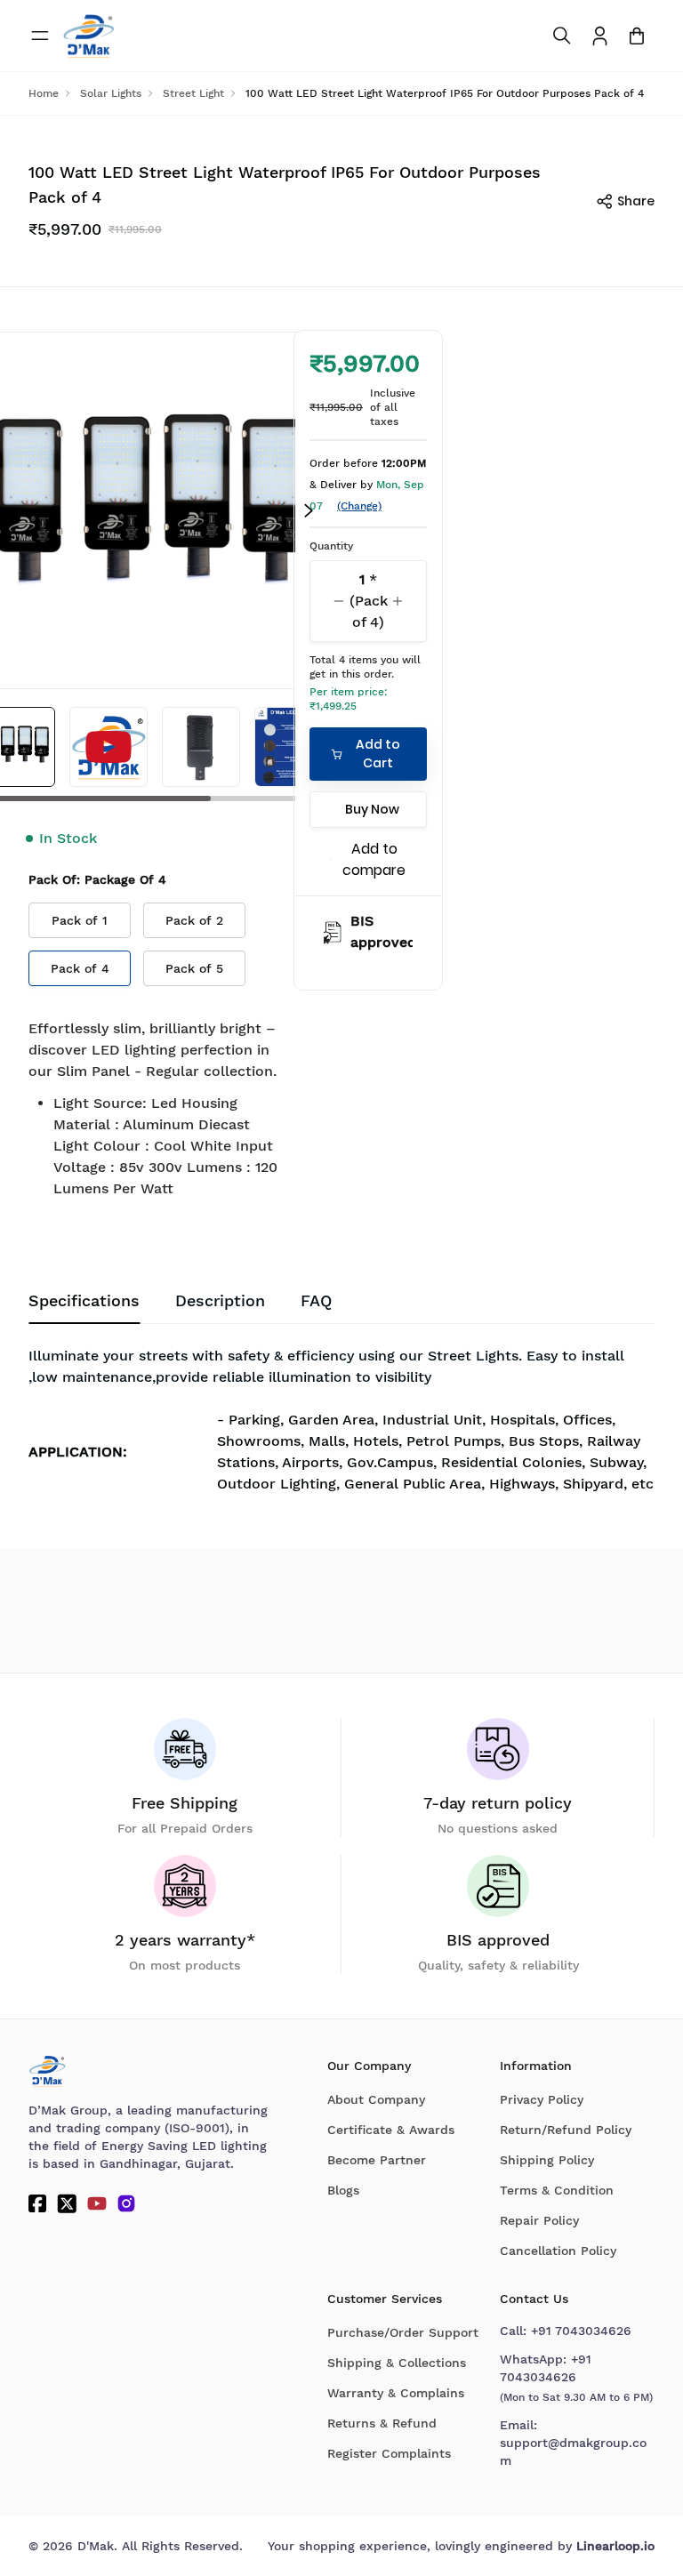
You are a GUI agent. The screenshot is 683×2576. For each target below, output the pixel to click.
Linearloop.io (615, 2546)
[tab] (316, 1301)
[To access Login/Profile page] (600, 36)
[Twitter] (67, 2203)
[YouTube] (97, 2203)
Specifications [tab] (84, 1300)
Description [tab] (220, 1300)
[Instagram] (126, 2203)
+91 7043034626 (581, 2331)
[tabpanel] (341, 1425)
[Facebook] (37, 2203)
